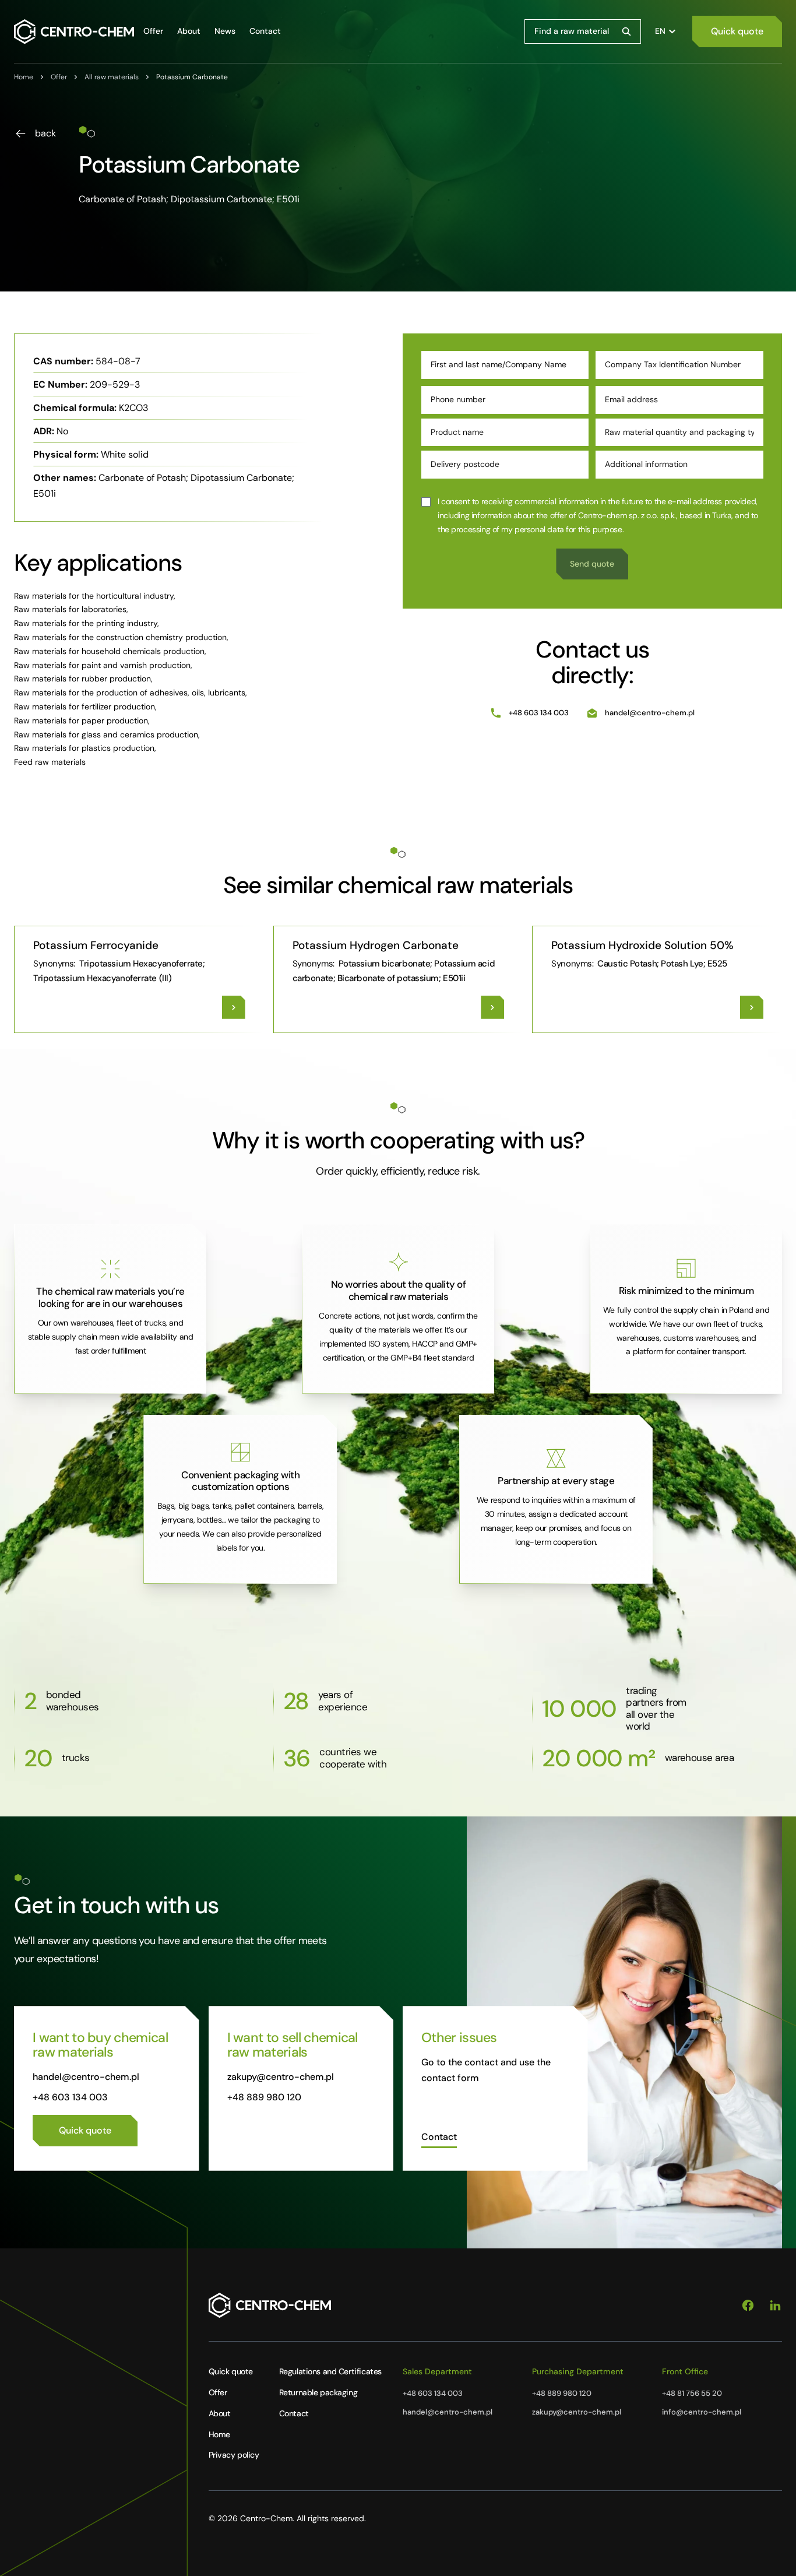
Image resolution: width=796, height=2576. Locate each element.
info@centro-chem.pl (702, 2412)
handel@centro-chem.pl (650, 713)
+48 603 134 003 (539, 713)
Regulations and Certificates (330, 2371)
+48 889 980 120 (264, 2097)
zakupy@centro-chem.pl (281, 2077)
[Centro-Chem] (74, 31)
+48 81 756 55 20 (692, 2393)
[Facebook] (748, 2306)
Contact (294, 2413)
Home (219, 2434)
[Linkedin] (775, 2306)
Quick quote (231, 2371)
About (220, 2413)
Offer (218, 2392)
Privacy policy (234, 2455)
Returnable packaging (318, 2392)
